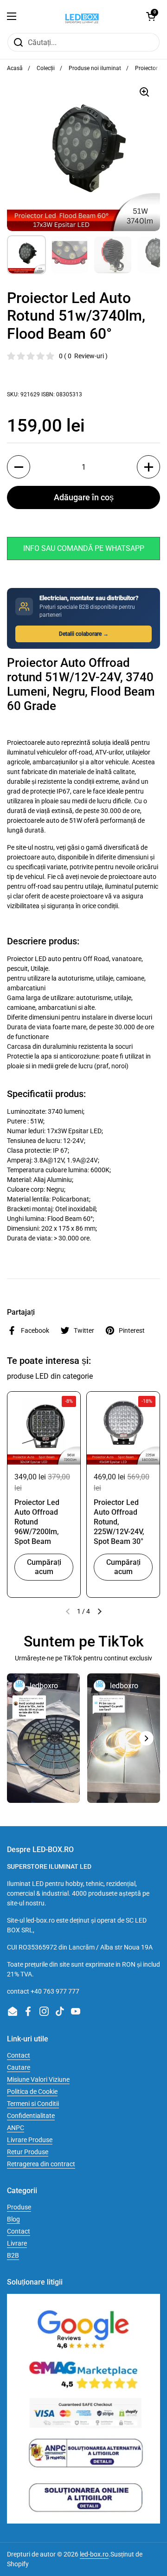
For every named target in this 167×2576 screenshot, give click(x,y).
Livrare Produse (30, 2140)
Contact (19, 2055)
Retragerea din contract (41, 2164)
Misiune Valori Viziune (38, 2079)
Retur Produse (28, 2152)
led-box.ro (94, 2554)
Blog (13, 2219)
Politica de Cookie (32, 2092)
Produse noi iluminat (95, 68)
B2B (13, 2255)
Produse (19, 2207)
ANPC (16, 2128)
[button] (151, 16)
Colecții (46, 68)
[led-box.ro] (81, 16)
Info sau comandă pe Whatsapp (84, 548)
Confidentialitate (31, 2116)
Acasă (15, 68)
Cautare (19, 2067)
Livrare (17, 2243)
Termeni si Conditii (33, 2104)
